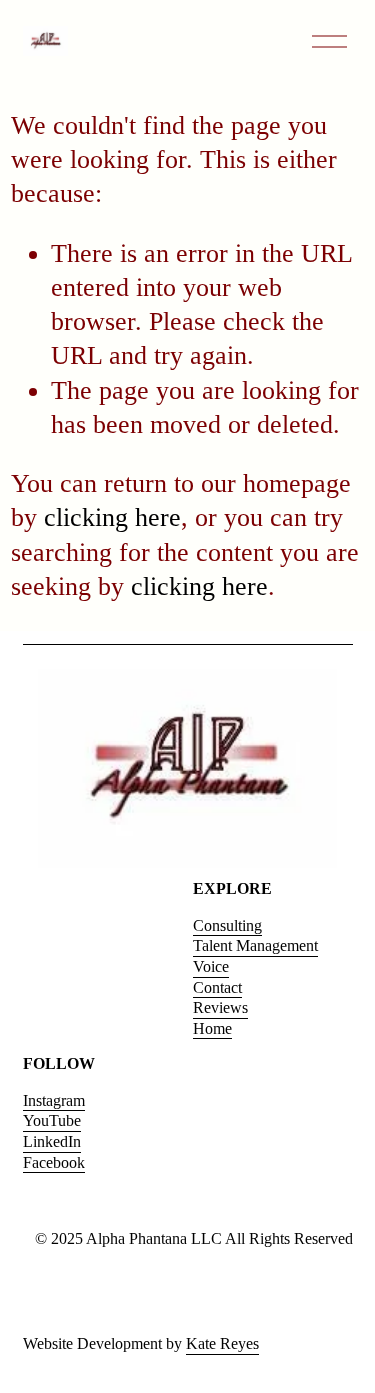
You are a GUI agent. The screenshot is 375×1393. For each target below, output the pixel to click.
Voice (211, 966)
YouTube (52, 1120)
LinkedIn (52, 1141)
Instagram (54, 1100)
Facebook (54, 1162)
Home (212, 1028)
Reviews (220, 1007)
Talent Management (255, 945)
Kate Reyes (222, 1343)
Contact (217, 987)
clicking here (112, 517)
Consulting (227, 925)
